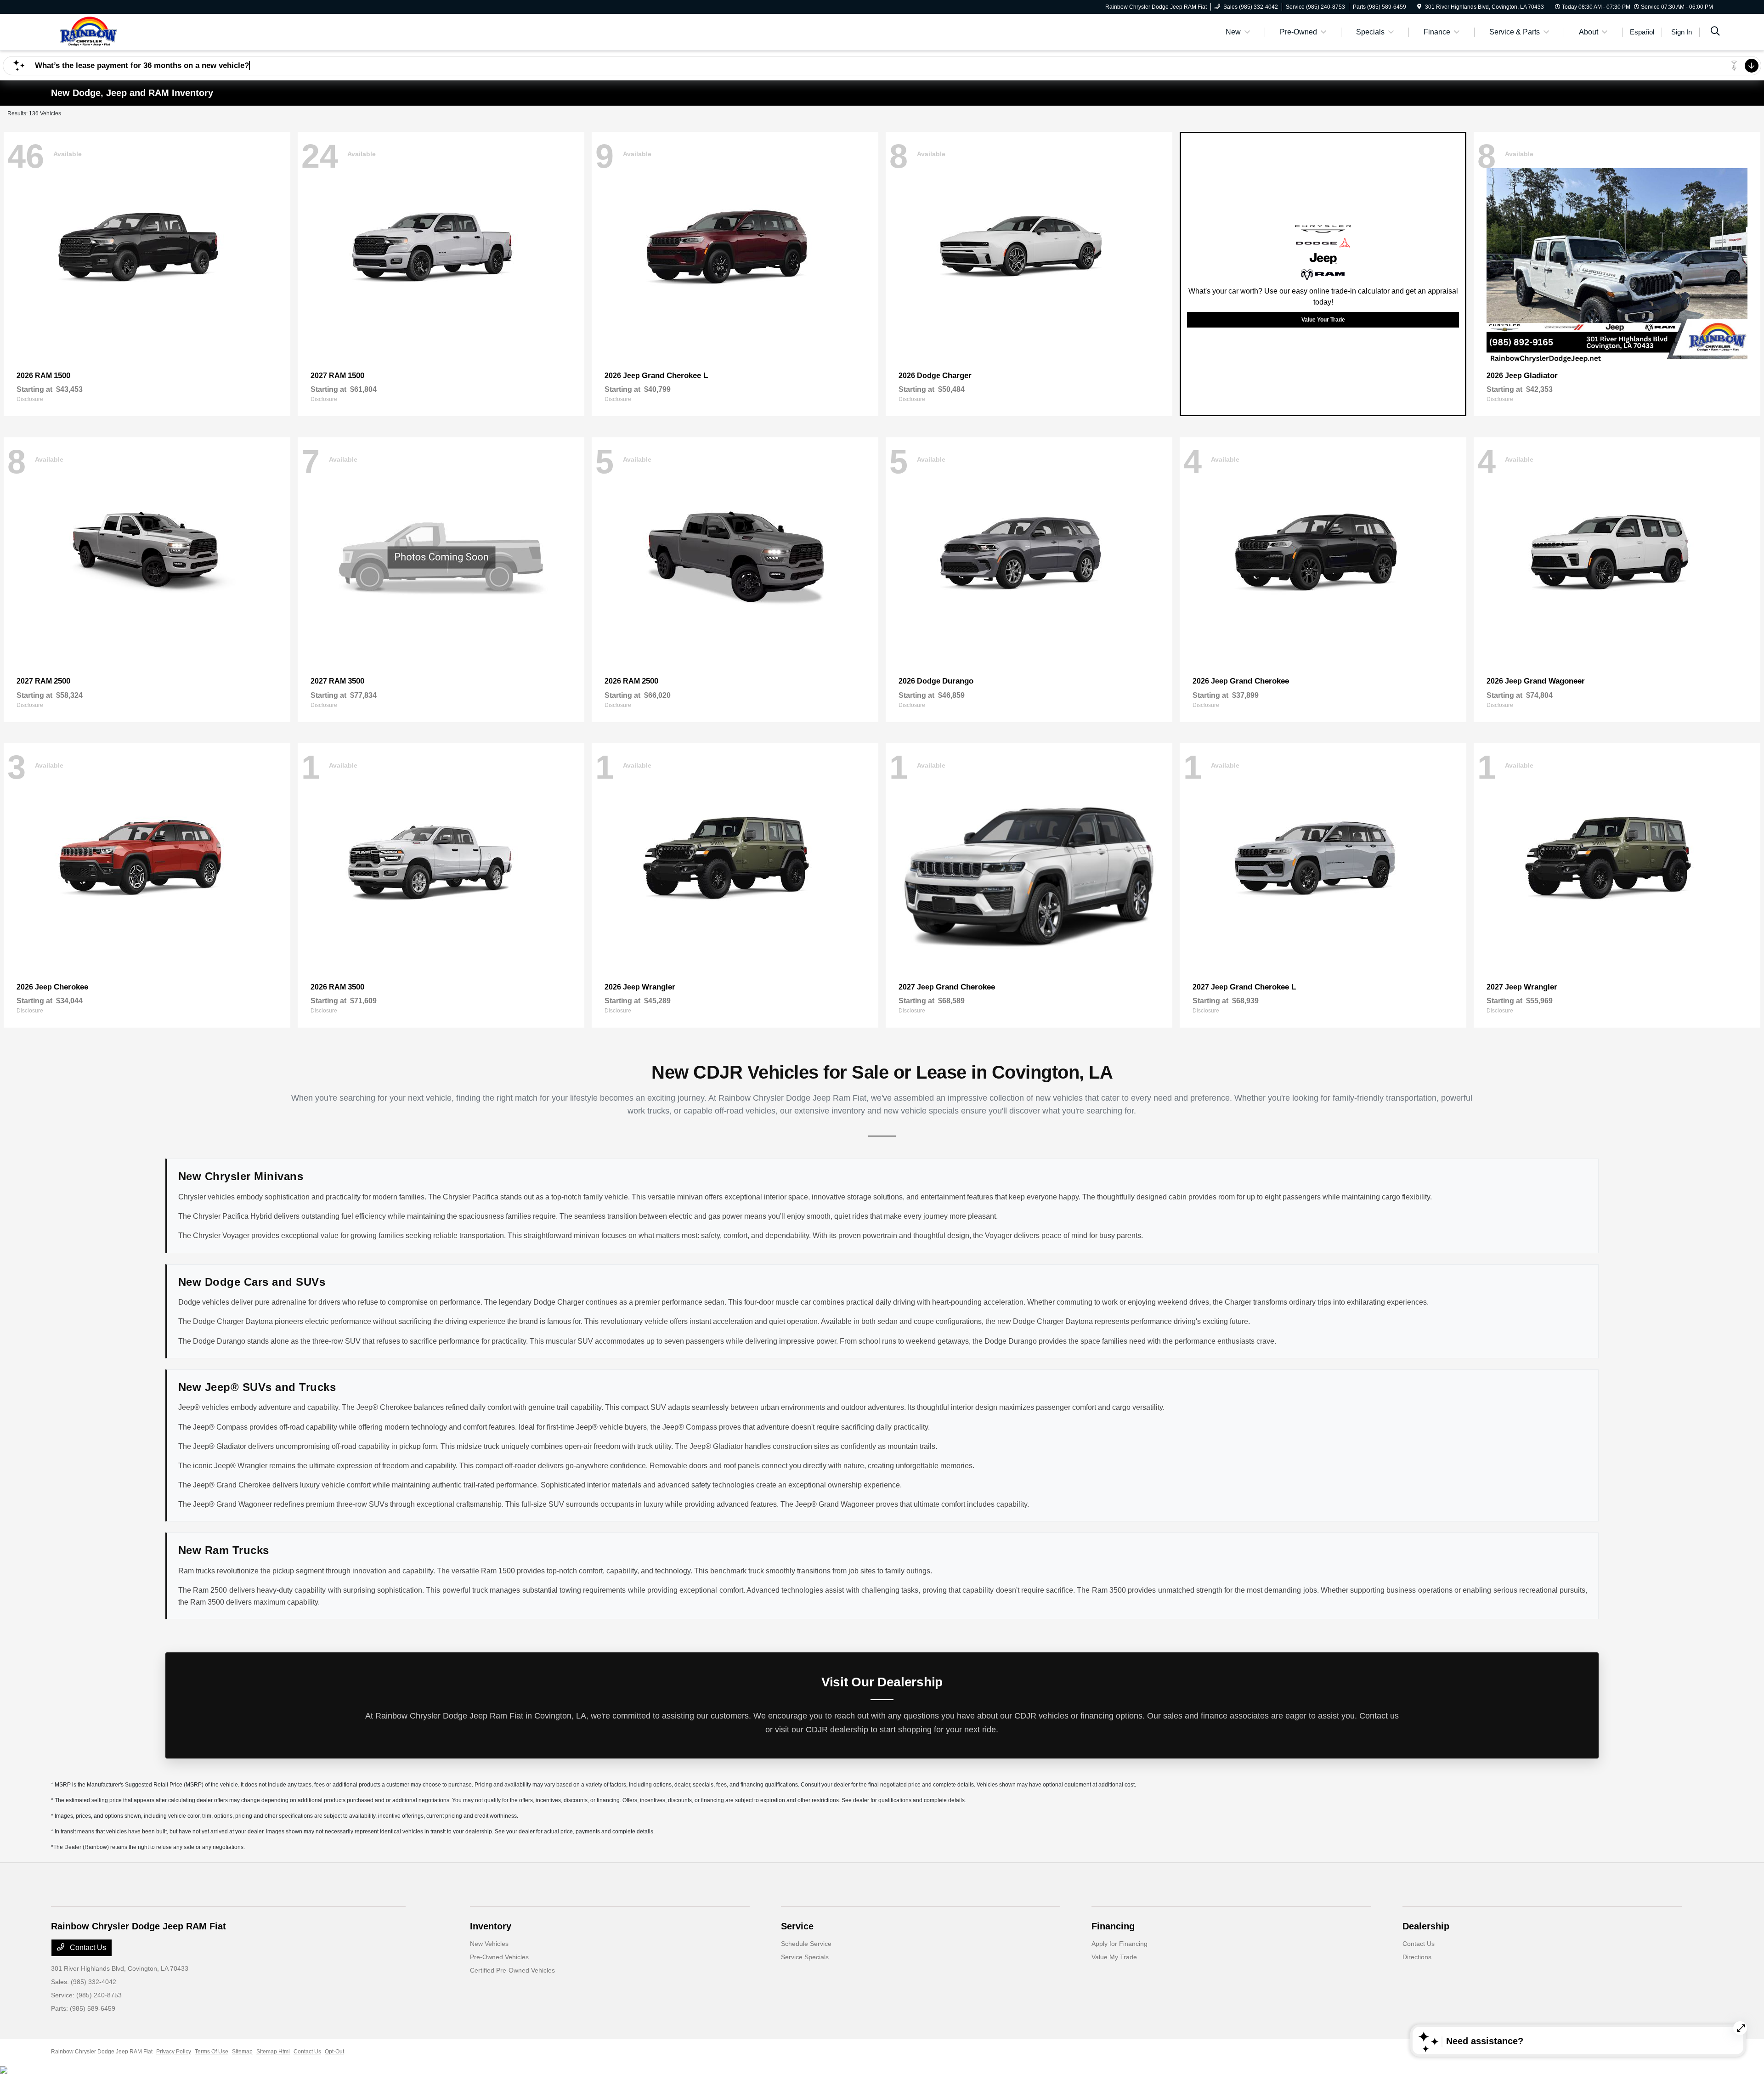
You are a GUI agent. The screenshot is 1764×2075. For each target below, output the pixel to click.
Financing (1113, 1926)
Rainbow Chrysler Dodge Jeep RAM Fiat (102, 2052)
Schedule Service (806, 1944)
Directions (1417, 1957)
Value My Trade (1114, 1957)
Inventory (491, 1926)
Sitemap (242, 2052)
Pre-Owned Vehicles (499, 1957)
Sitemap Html (273, 2052)
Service (797, 1926)
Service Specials (805, 1957)
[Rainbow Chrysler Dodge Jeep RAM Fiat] (130, 31)
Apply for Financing (1119, 1944)
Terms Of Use (212, 2052)
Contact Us (87, 1948)
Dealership (1426, 1926)
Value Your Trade (1323, 320)
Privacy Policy (174, 2052)
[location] (1419, 7)
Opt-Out (334, 2052)
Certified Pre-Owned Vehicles (512, 1970)
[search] (1715, 32)
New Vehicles (489, 1944)
